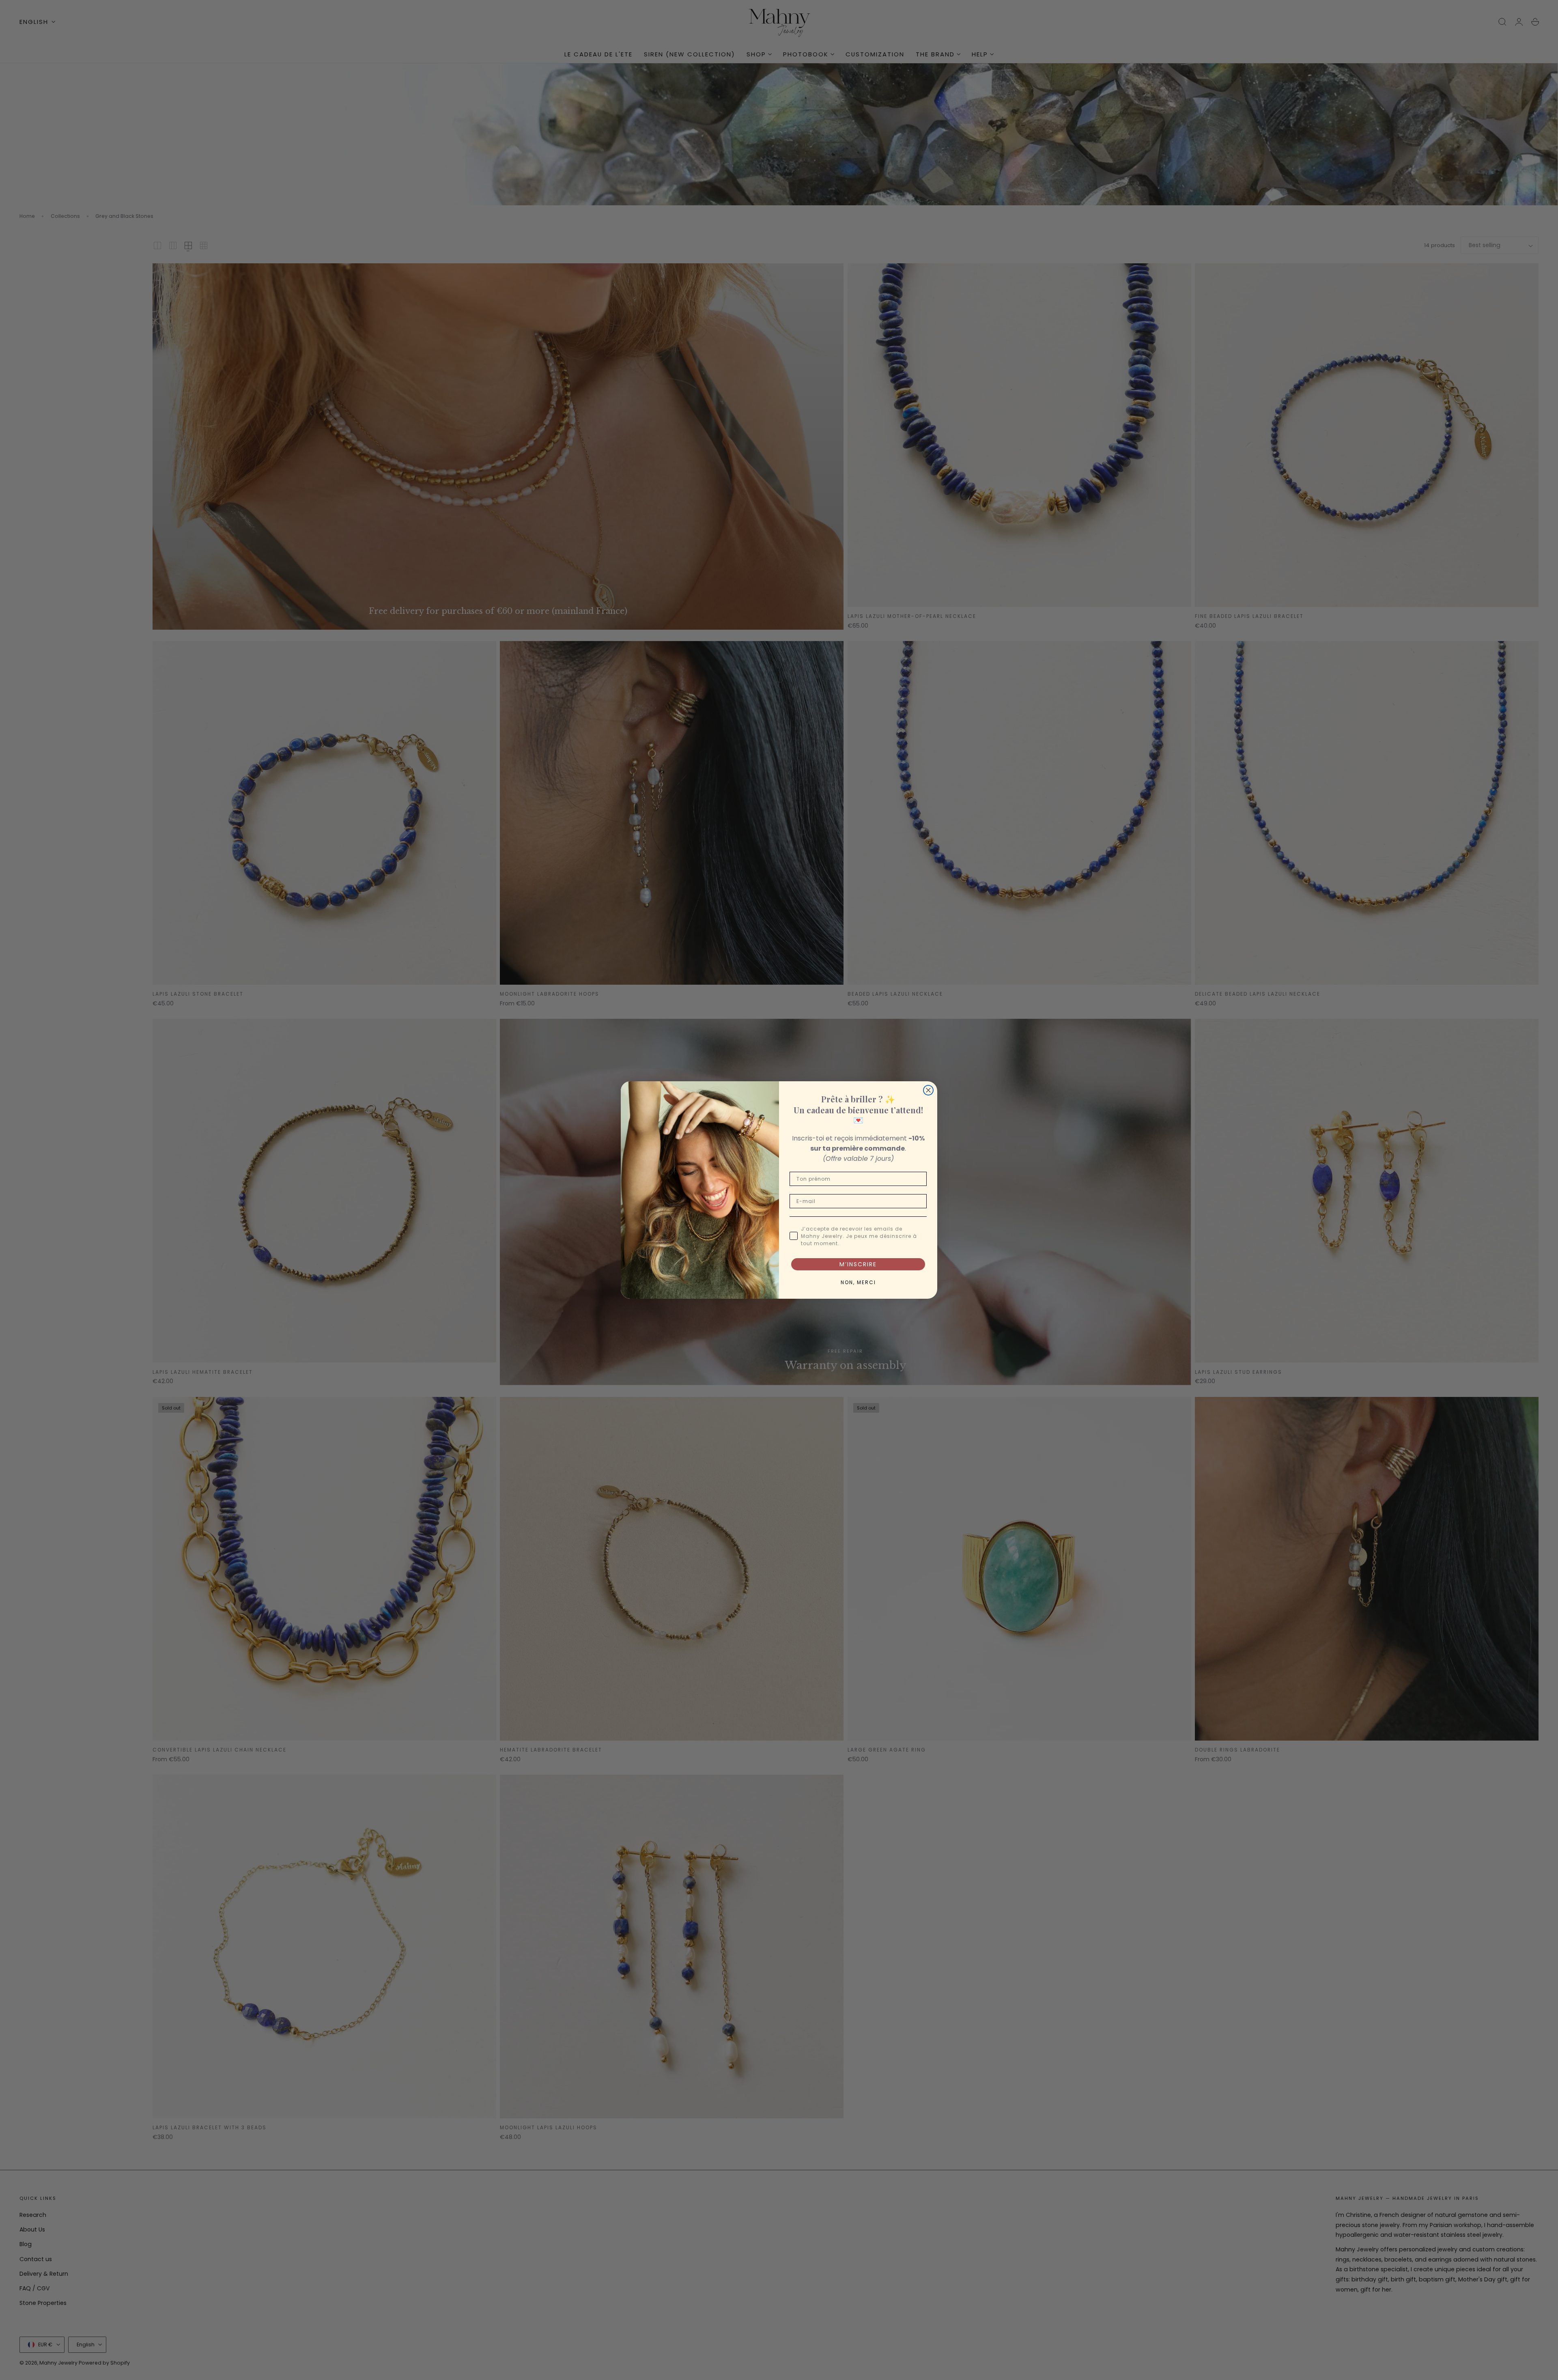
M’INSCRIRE (858, 1264)
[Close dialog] (928, 1090)
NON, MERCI (858, 1282)
